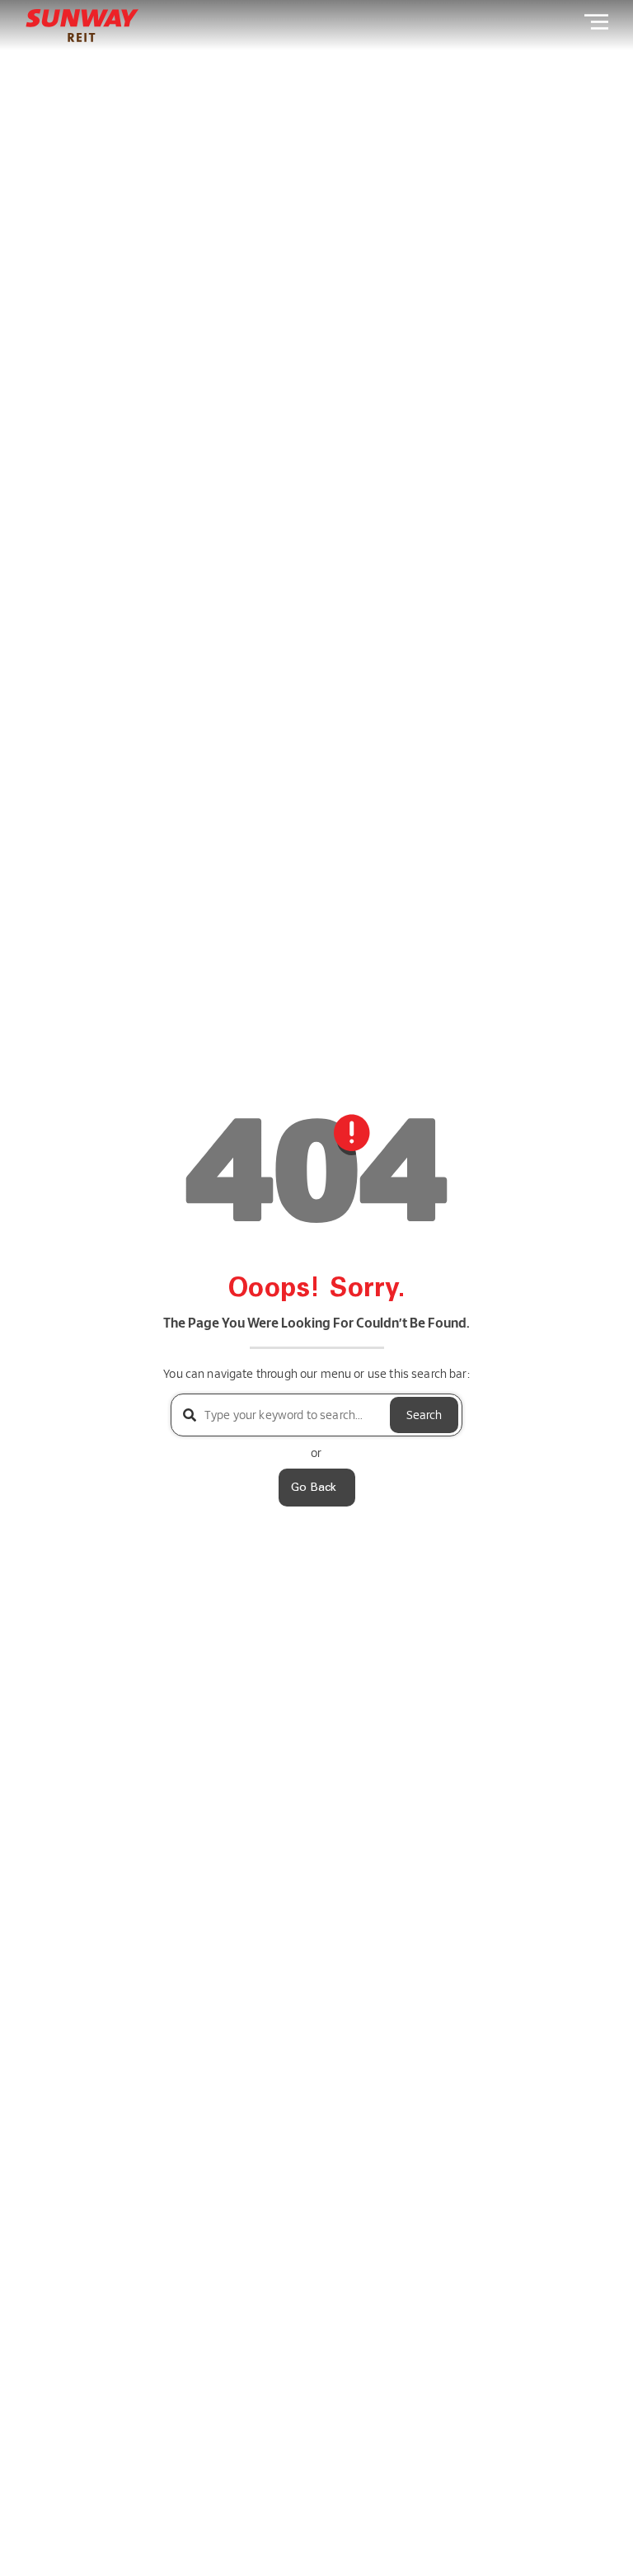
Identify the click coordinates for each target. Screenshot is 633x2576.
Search (424, 1415)
